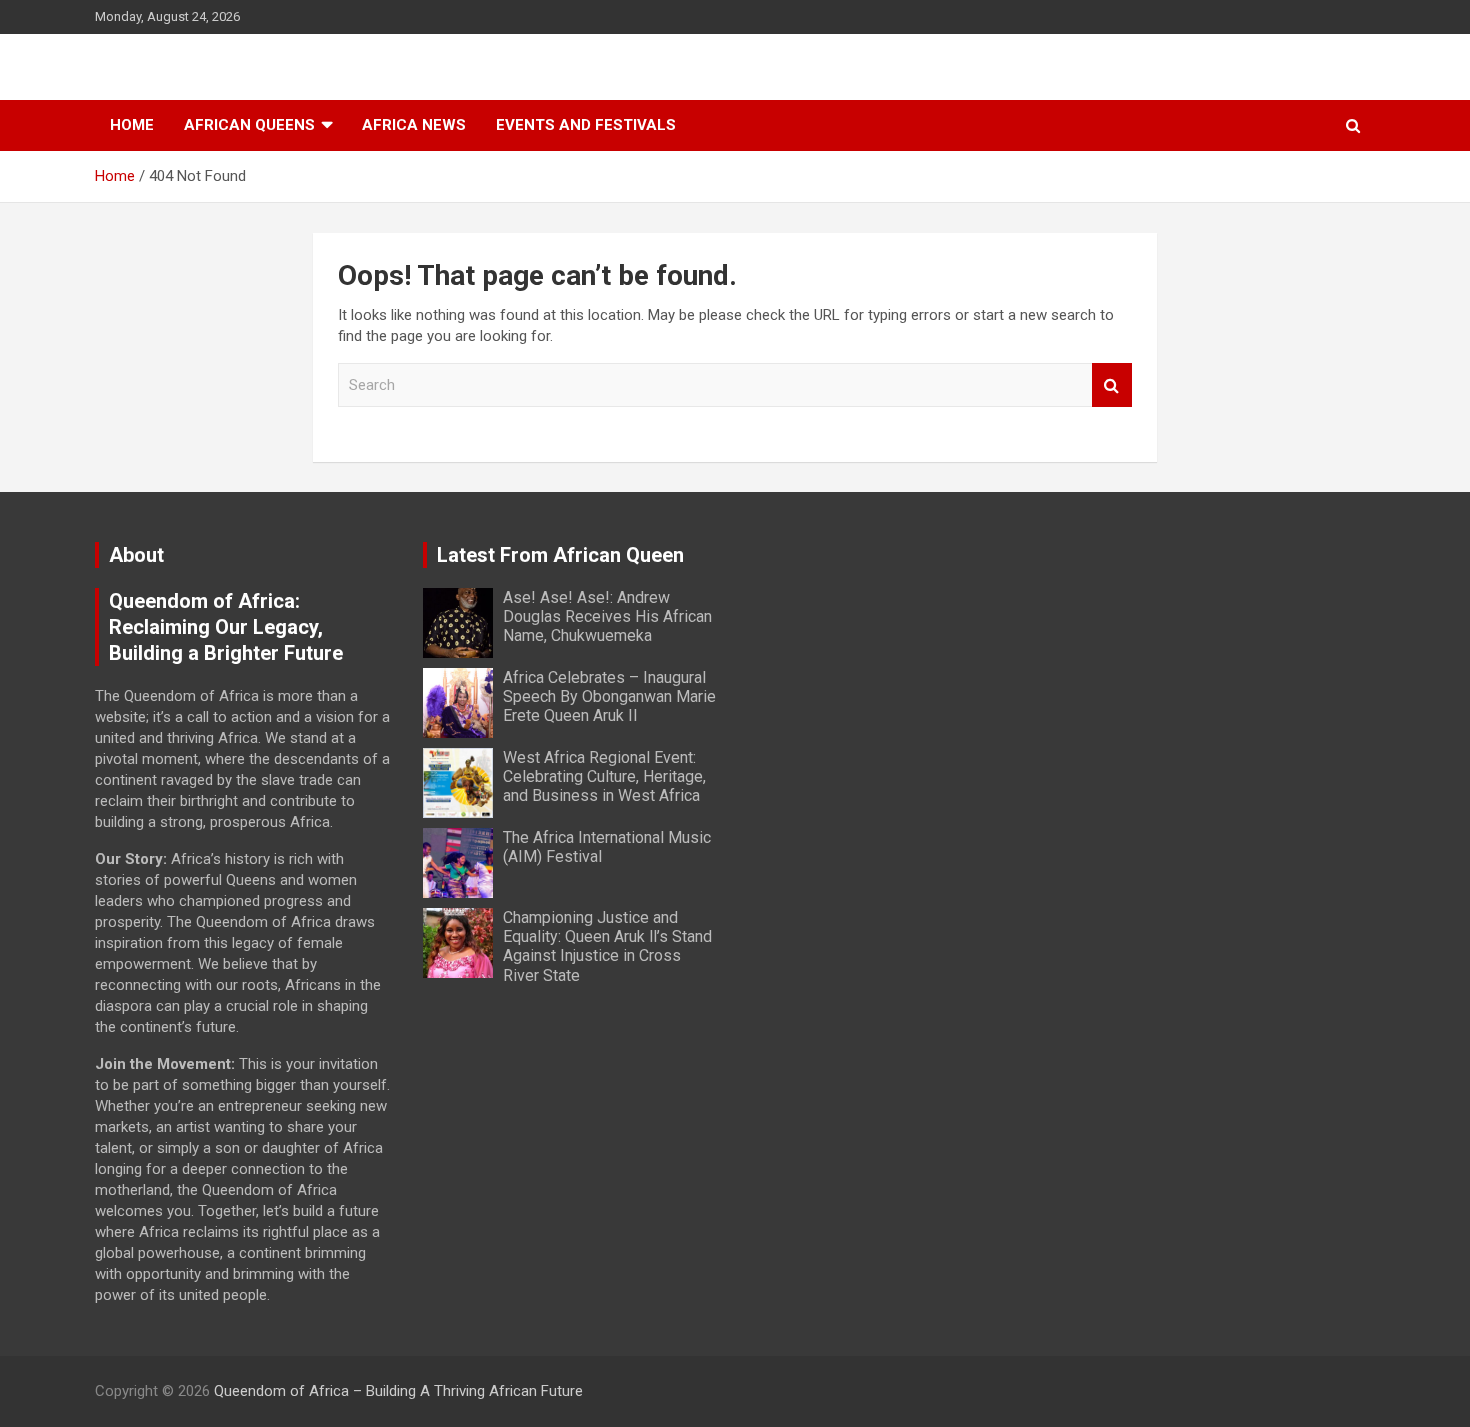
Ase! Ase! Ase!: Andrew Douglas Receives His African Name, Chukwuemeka (607, 616)
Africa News (414, 125)
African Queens (249, 125)
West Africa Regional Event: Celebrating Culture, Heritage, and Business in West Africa (604, 776)
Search (1112, 385)
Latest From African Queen (560, 555)
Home (132, 125)
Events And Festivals (586, 125)
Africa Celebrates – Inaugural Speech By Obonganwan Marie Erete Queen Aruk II (609, 696)
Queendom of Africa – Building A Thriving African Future (398, 1391)
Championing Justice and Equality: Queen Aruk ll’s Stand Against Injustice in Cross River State (607, 946)
